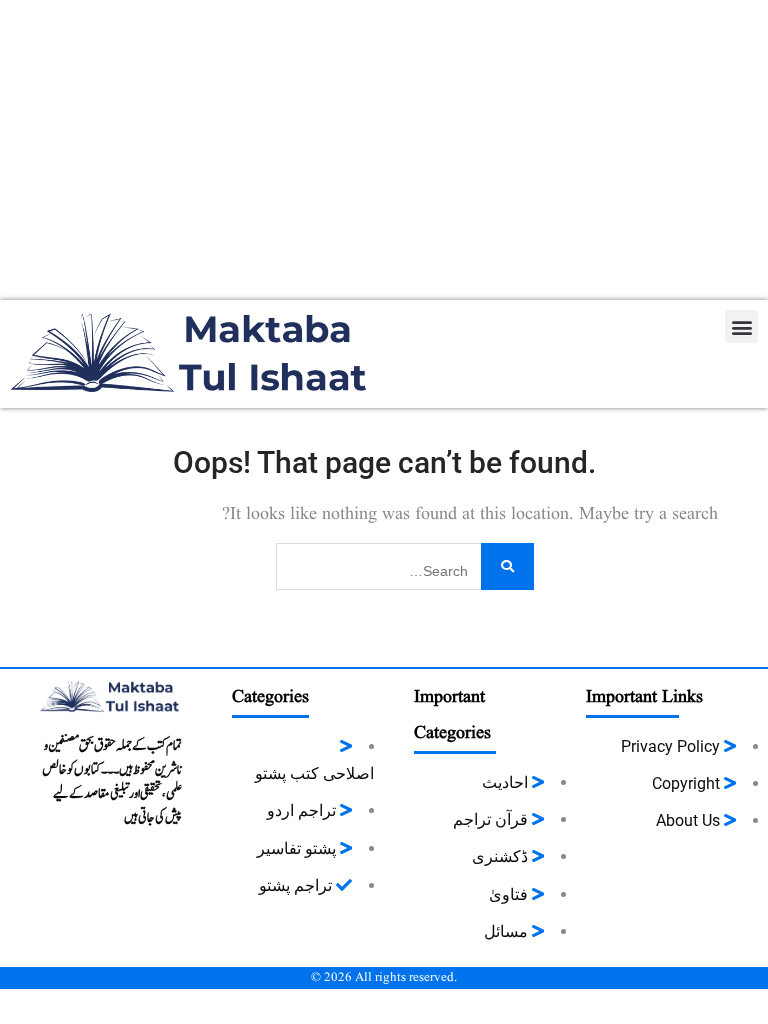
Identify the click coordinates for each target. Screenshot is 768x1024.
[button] (741, 326)
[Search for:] (405, 564)
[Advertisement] (384, 150)
